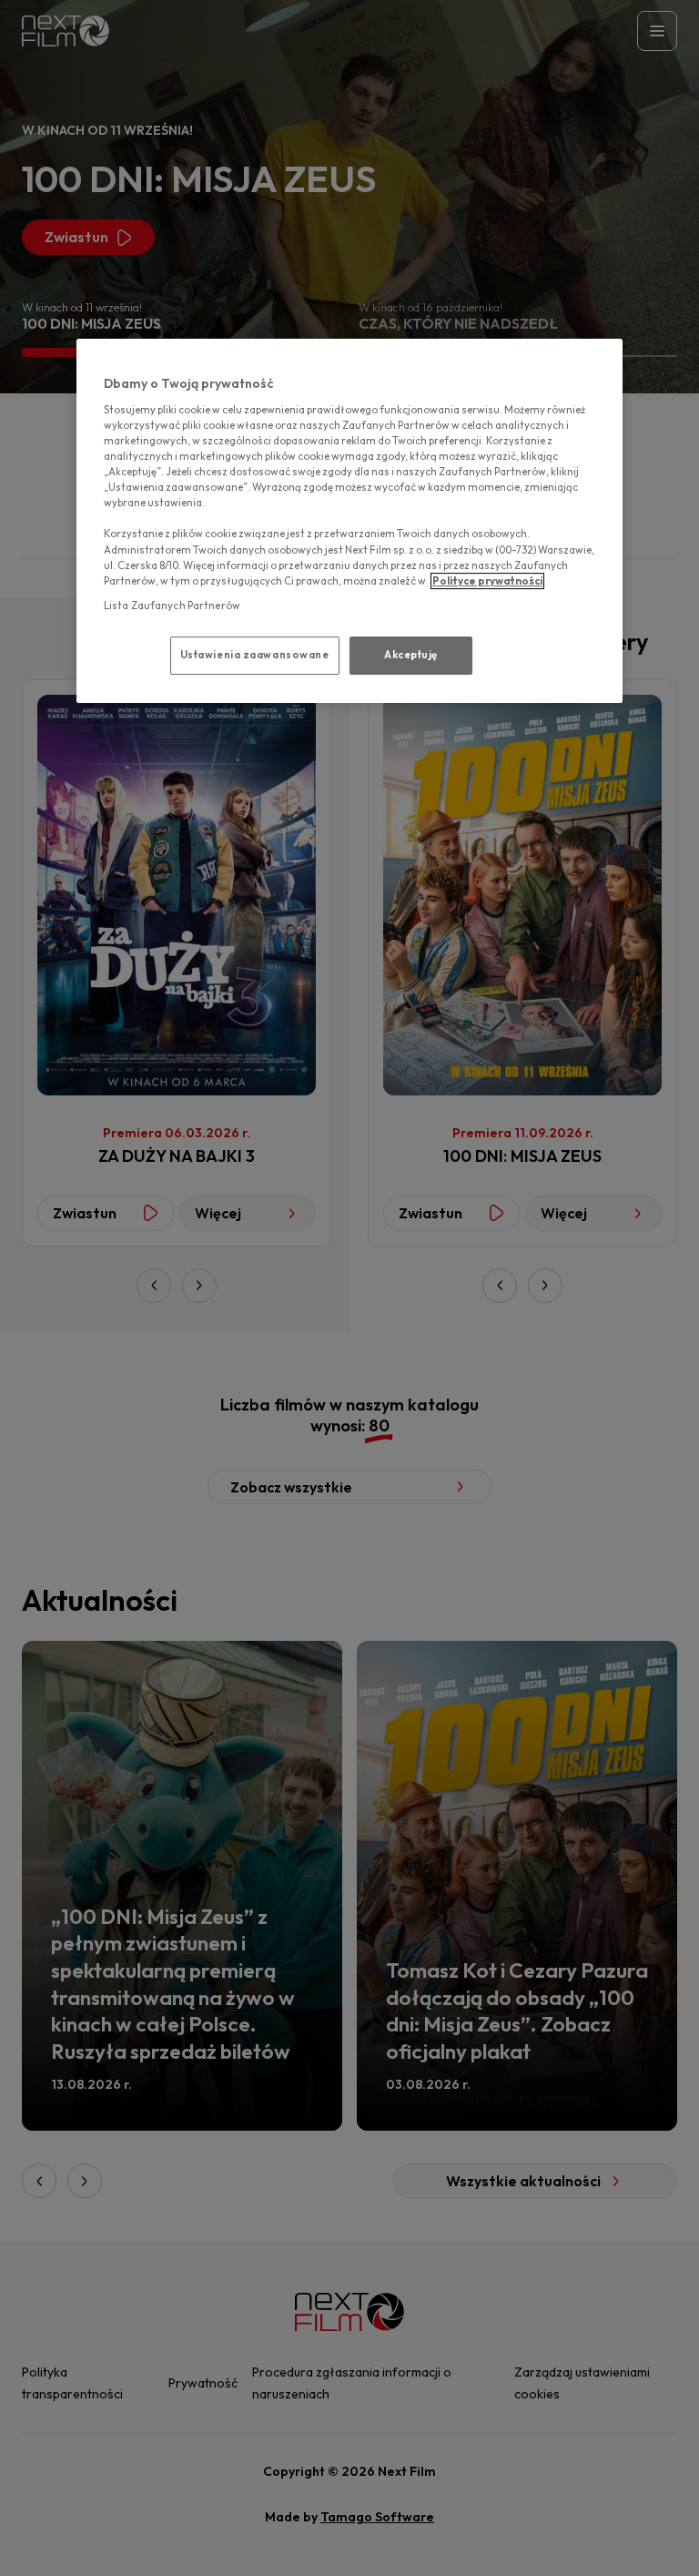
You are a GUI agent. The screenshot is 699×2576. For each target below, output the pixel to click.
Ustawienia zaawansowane (255, 655)
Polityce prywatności (487, 581)
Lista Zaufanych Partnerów (172, 606)
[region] (349, 520)
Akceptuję (411, 655)
